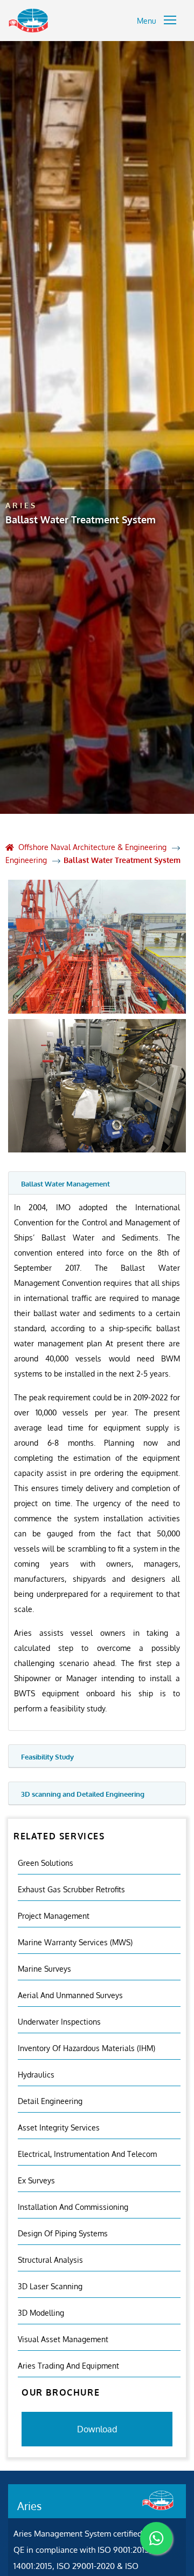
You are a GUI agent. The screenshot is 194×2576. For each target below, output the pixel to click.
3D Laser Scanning (50, 2286)
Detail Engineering (50, 2101)
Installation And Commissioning (73, 2207)
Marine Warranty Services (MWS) (75, 1942)
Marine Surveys (44, 1969)
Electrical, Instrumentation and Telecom (87, 2154)
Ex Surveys (36, 2180)
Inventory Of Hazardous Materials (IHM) (86, 2048)
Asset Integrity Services (59, 2127)
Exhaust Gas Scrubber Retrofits (71, 1889)
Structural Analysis (50, 2260)
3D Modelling (41, 2313)
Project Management (54, 1916)
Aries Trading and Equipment (68, 2366)
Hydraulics (36, 2075)
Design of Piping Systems (63, 2233)
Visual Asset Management (63, 2339)
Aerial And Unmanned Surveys (70, 1995)
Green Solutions (46, 1863)
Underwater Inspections (59, 2022)
